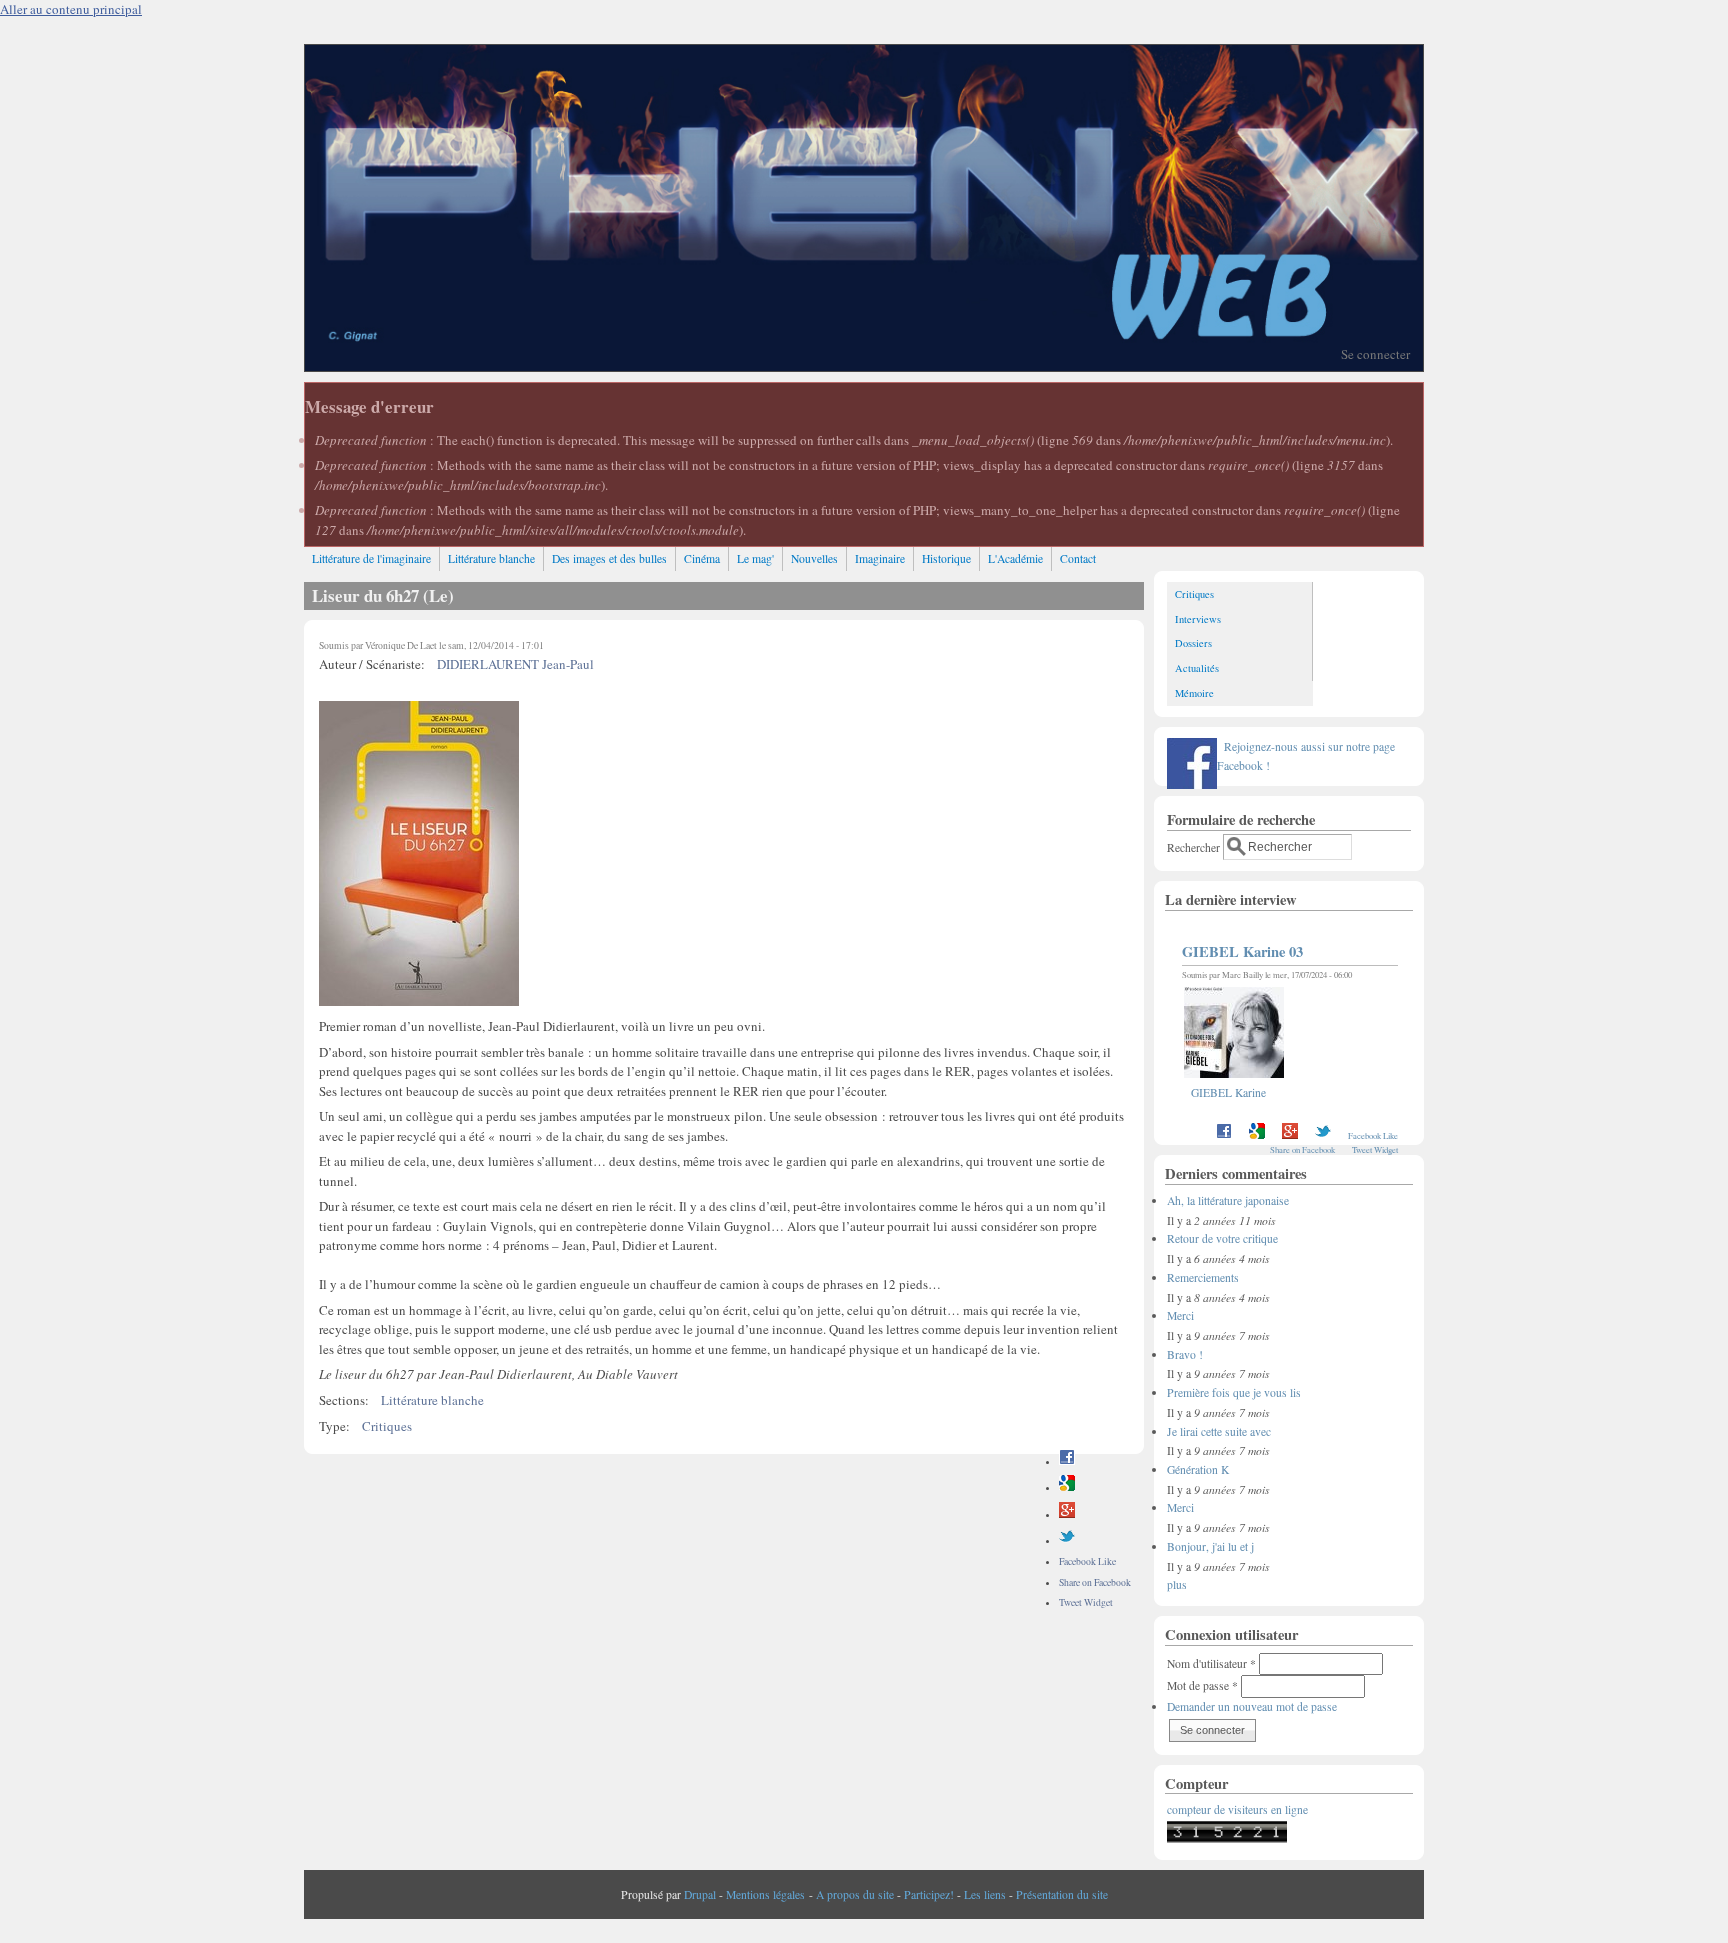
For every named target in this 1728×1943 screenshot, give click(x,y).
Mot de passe (1202, 1685)
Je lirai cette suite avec (1219, 1431)
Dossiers (1193, 643)
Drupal (700, 1894)
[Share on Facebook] (1067, 1461)
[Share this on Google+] (1067, 1514)
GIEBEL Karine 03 (1242, 951)
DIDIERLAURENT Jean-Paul (515, 664)
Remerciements (1203, 1277)
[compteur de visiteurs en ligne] (1227, 1838)
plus (1177, 1584)
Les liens (985, 1894)
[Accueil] (864, 366)
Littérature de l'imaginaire (371, 558)
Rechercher (1195, 846)
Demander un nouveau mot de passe (1252, 1706)
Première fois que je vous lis (1234, 1392)
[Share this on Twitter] (1067, 1540)
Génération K (1198, 1469)
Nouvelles (814, 558)
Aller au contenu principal (71, 9)
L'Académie (1015, 558)
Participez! (929, 1894)
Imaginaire (880, 558)
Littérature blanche (491, 558)
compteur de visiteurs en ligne (1237, 1809)
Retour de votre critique (1222, 1238)
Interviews (1198, 619)
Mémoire (1194, 693)
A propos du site (855, 1894)
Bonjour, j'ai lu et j (1210, 1546)
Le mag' (755, 558)
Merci (1180, 1315)
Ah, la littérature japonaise (1228, 1200)
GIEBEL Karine (1228, 1092)
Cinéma (702, 558)
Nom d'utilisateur (1211, 1663)
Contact (1078, 558)
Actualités (1197, 668)
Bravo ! (1185, 1354)
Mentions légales (765, 1894)
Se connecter (1375, 354)
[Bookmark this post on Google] (1067, 1487)
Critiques (387, 1426)
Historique (946, 558)
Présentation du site (1062, 1894)
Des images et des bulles (609, 558)
